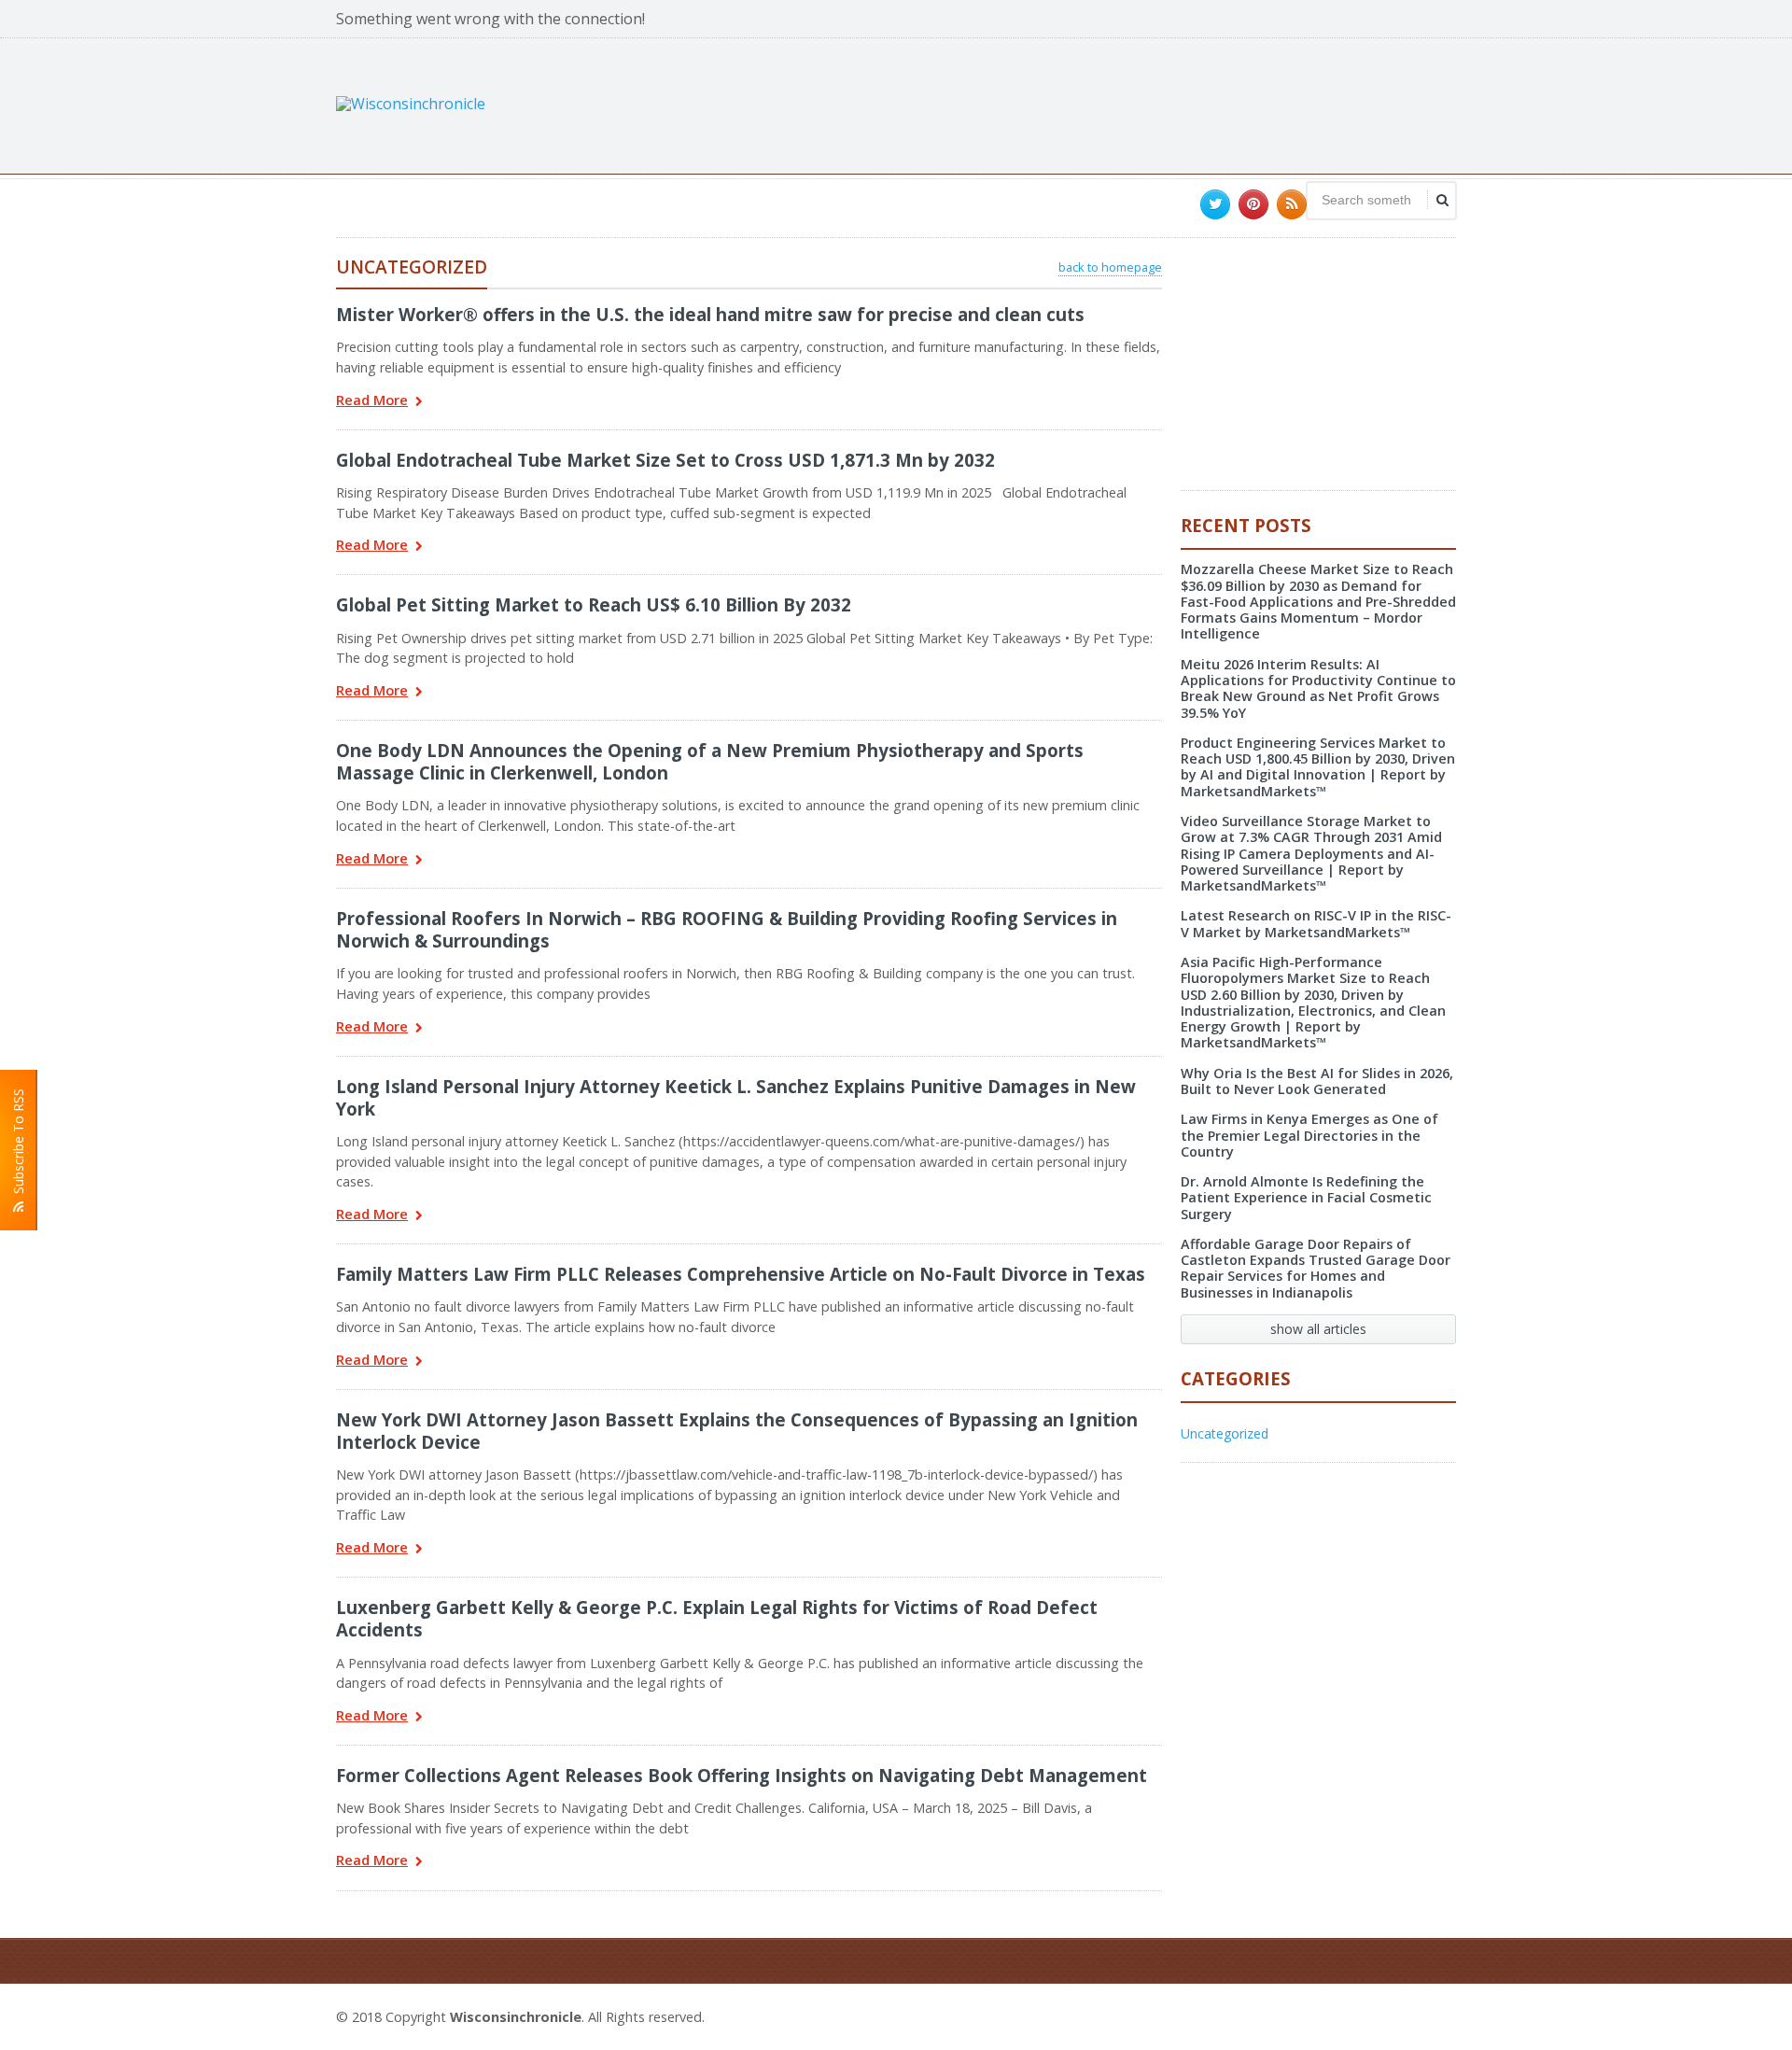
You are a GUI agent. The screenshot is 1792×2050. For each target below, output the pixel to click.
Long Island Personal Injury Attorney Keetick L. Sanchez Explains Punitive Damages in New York (736, 1097)
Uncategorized (1225, 1433)
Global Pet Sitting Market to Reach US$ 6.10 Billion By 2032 (594, 604)
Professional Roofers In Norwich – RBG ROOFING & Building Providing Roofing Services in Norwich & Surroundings (727, 929)
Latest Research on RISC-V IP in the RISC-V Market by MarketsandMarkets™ (1316, 923)
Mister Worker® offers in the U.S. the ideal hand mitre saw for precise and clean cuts (710, 314)
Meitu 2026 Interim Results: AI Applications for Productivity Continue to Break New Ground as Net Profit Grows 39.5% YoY (1318, 688)
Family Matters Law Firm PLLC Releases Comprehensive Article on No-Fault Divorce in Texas (741, 1274)
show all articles (1318, 1329)
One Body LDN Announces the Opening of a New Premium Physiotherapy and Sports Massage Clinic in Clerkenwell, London (710, 761)
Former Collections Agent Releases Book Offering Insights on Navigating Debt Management (742, 1775)
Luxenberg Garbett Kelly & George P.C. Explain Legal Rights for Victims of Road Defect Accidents (717, 1618)
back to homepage (1110, 267)
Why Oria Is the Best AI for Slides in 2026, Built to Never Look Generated (1317, 1081)
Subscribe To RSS (18, 1145)
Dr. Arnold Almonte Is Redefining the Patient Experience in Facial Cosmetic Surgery (1306, 1198)
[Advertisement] (1116, 104)
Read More (372, 401)
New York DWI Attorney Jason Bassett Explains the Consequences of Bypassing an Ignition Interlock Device (737, 1431)
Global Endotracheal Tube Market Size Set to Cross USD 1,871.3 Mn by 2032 (665, 460)
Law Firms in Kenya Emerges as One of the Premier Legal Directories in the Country (1309, 1135)
